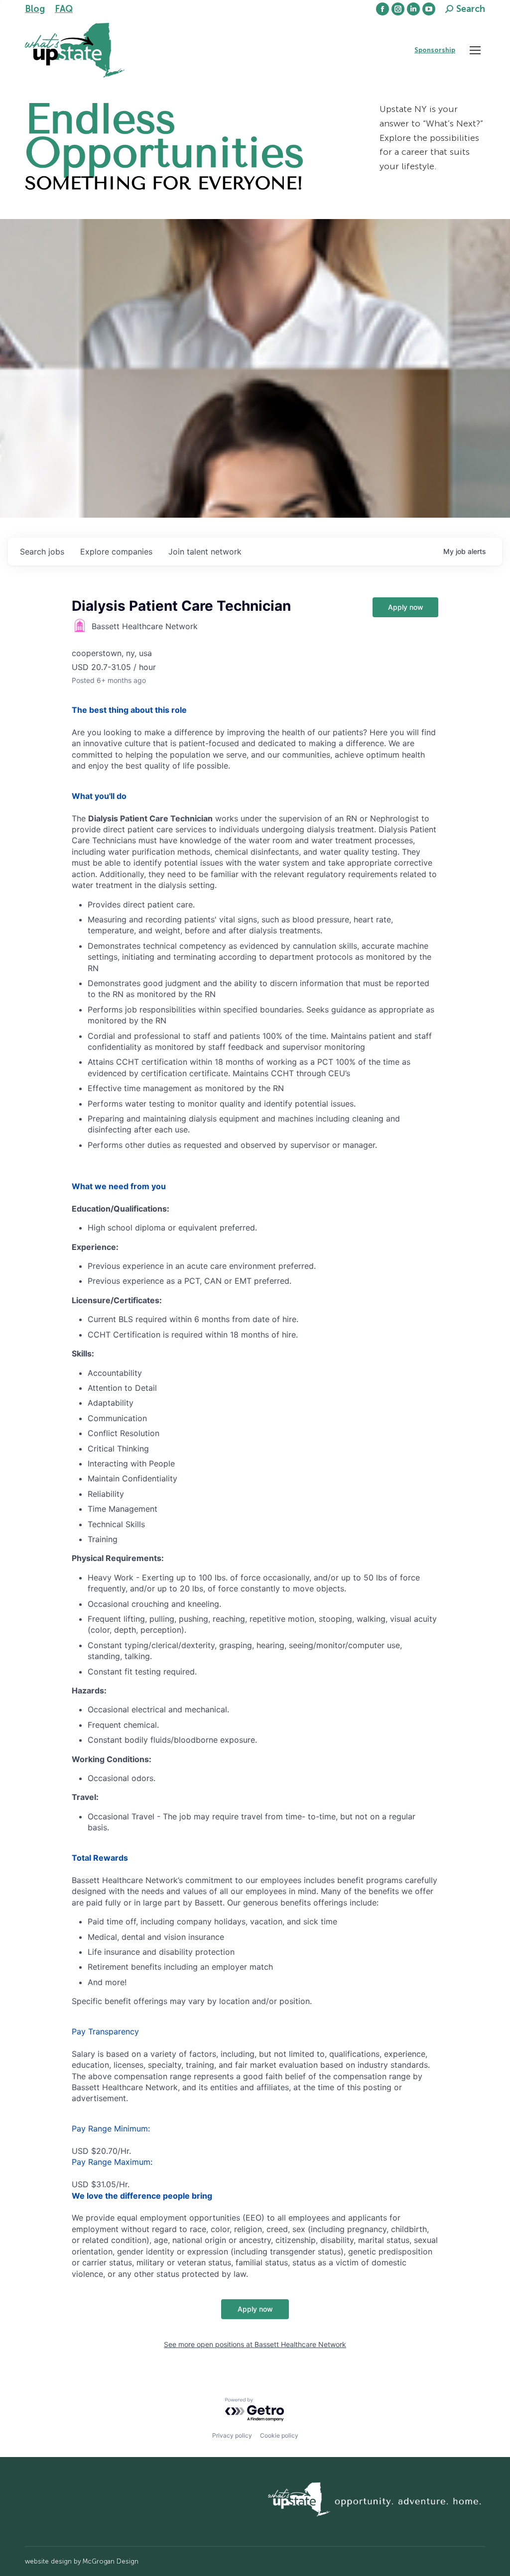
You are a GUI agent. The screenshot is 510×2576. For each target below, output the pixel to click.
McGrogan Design (111, 2561)
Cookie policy (279, 2435)
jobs (42, 552)
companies (116, 552)
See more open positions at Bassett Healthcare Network (255, 2344)
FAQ (64, 9)
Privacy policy (232, 2435)
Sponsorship (435, 50)
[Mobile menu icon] (475, 50)
